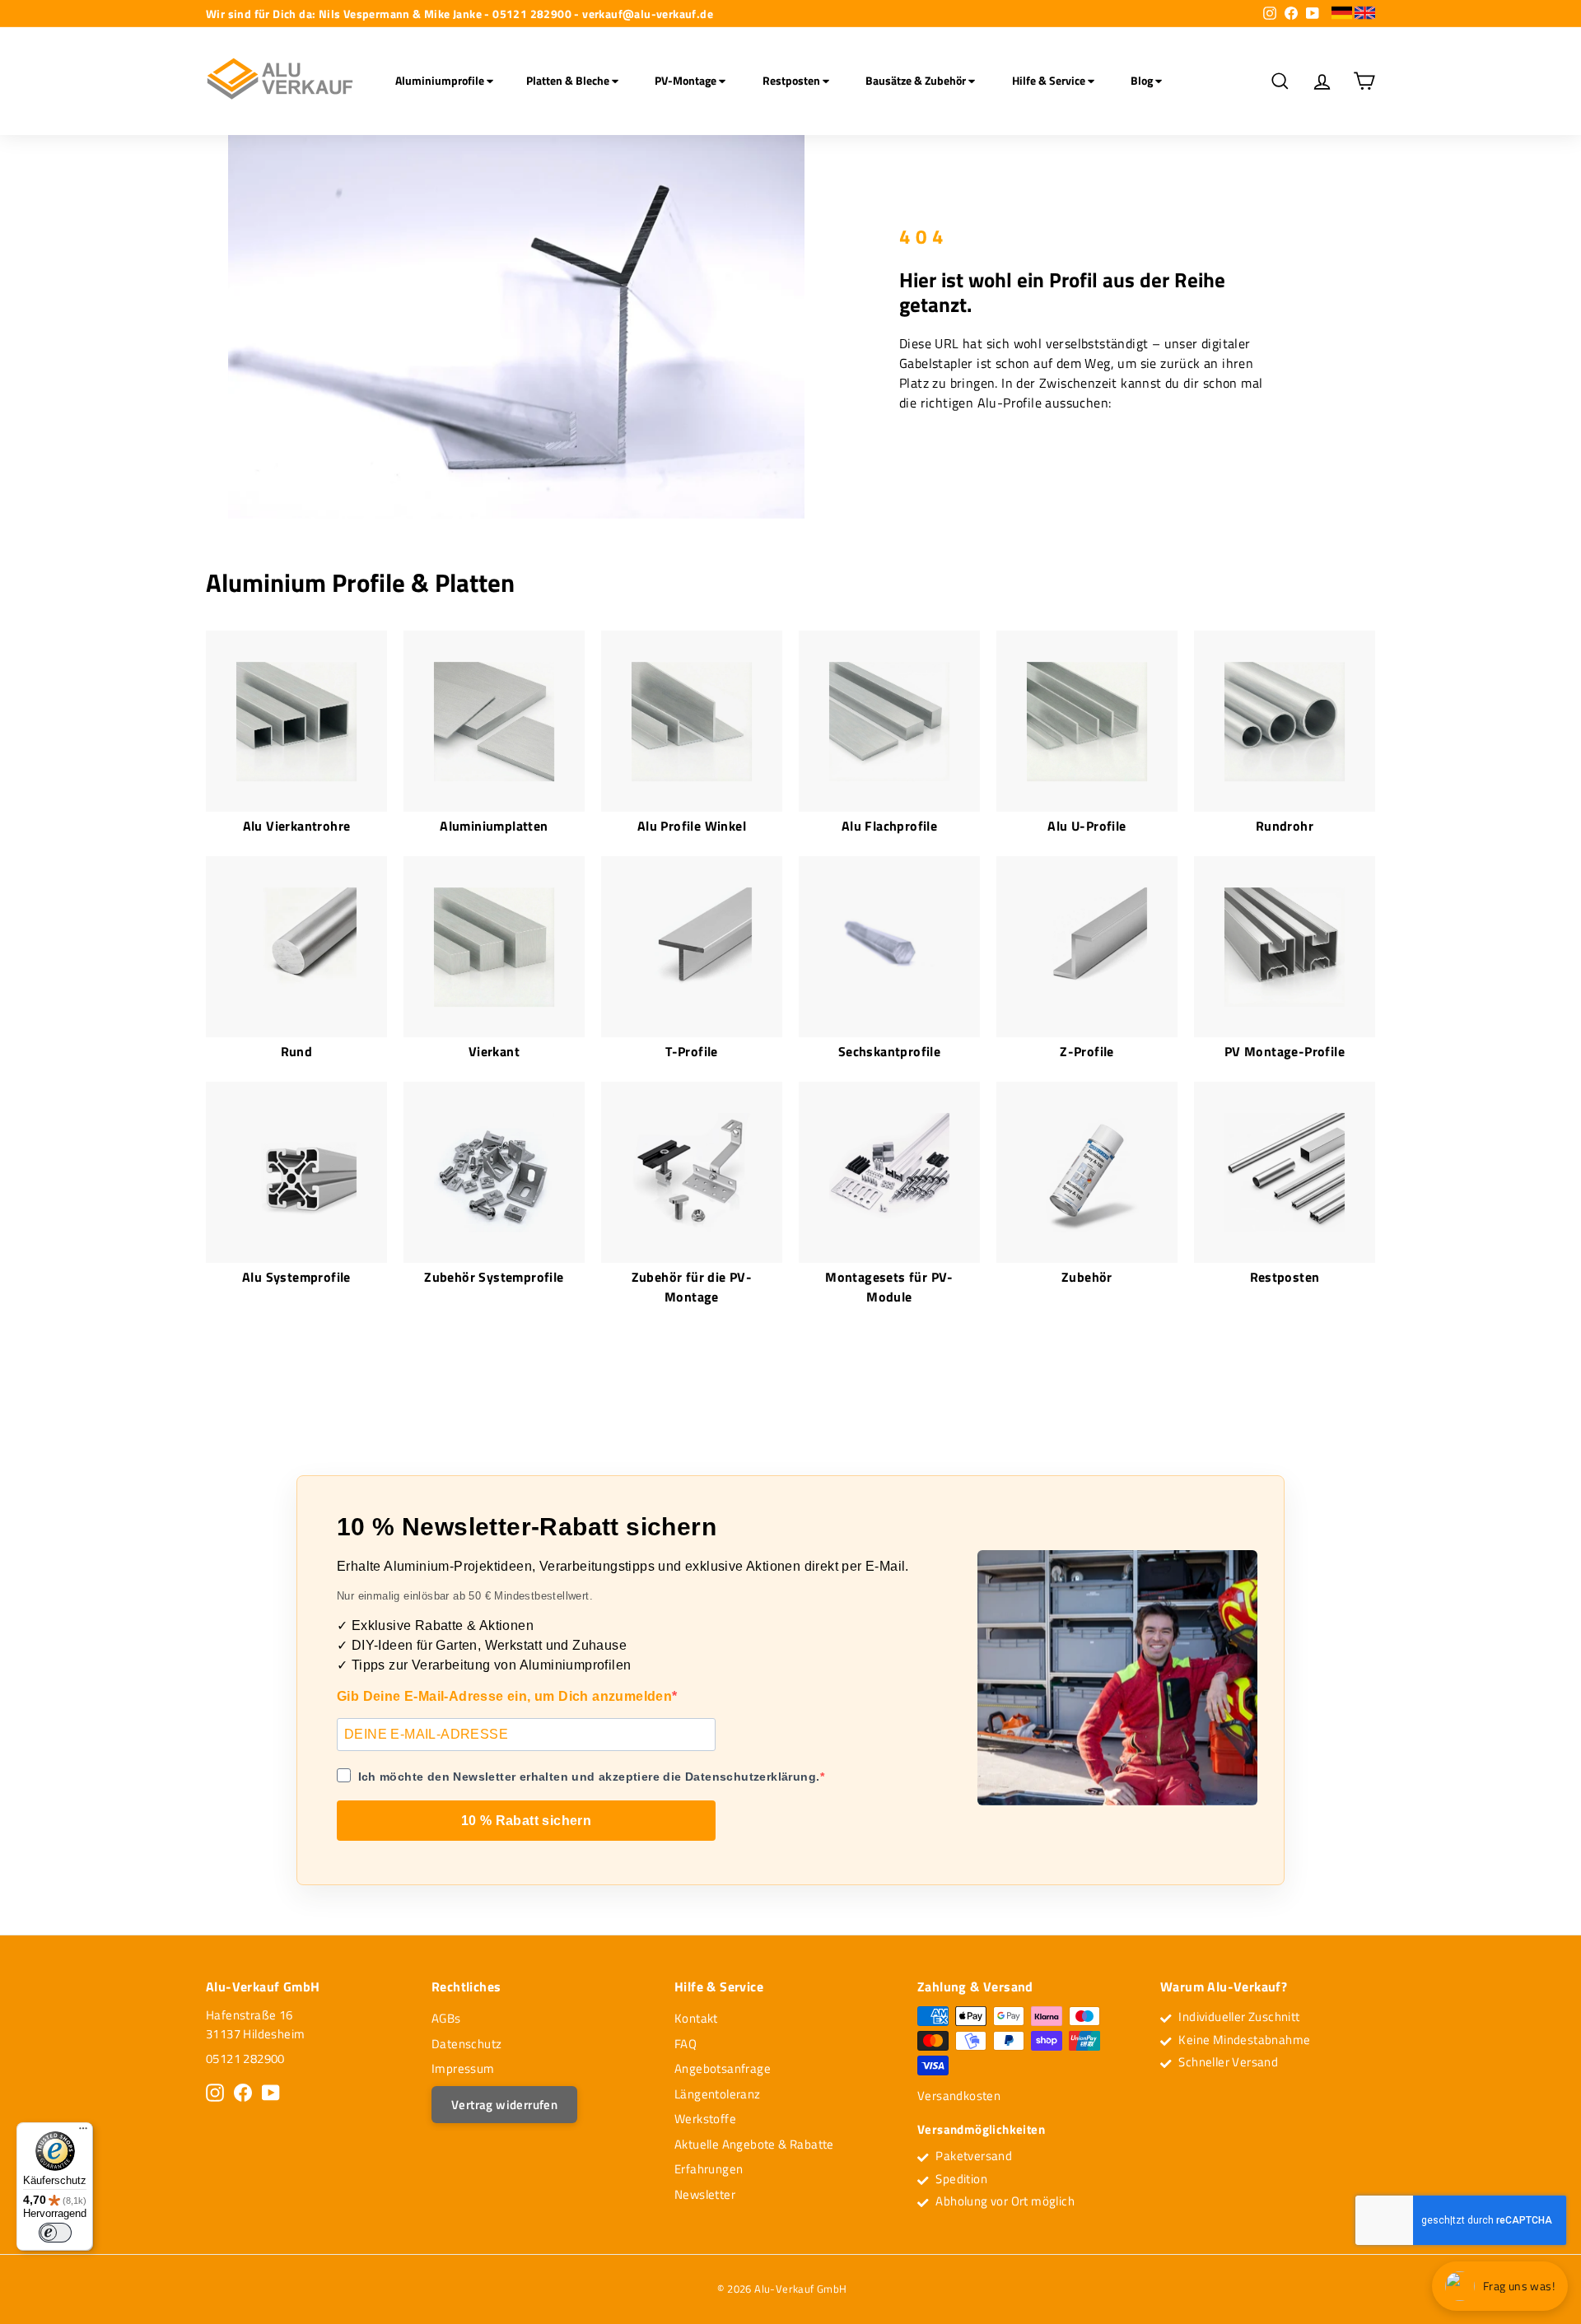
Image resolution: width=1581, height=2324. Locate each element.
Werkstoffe (705, 2119)
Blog (1143, 80)
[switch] (55, 2233)
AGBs (446, 2018)
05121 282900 (245, 2059)
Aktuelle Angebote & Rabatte (754, 2144)
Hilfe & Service (1050, 80)
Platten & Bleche (569, 80)
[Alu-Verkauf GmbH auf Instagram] (215, 2093)
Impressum (463, 2068)
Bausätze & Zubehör (917, 80)
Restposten (793, 80)
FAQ (686, 2044)
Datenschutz (466, 2044)
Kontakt (696, 2018)
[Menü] (83, 2132)
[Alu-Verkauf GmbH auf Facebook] (243, 2093)
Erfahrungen (709, 2169)
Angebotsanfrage (723, 2068)
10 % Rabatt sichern (527, 1821)
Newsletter (705, 2194)
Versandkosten (959, 2096)
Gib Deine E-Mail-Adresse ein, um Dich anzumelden (504, 1696)
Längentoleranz (718, 2094)
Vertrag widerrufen (504, 2105)
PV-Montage (687, 80)
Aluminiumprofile (441, 80)
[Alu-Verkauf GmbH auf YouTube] (271, 2093)
